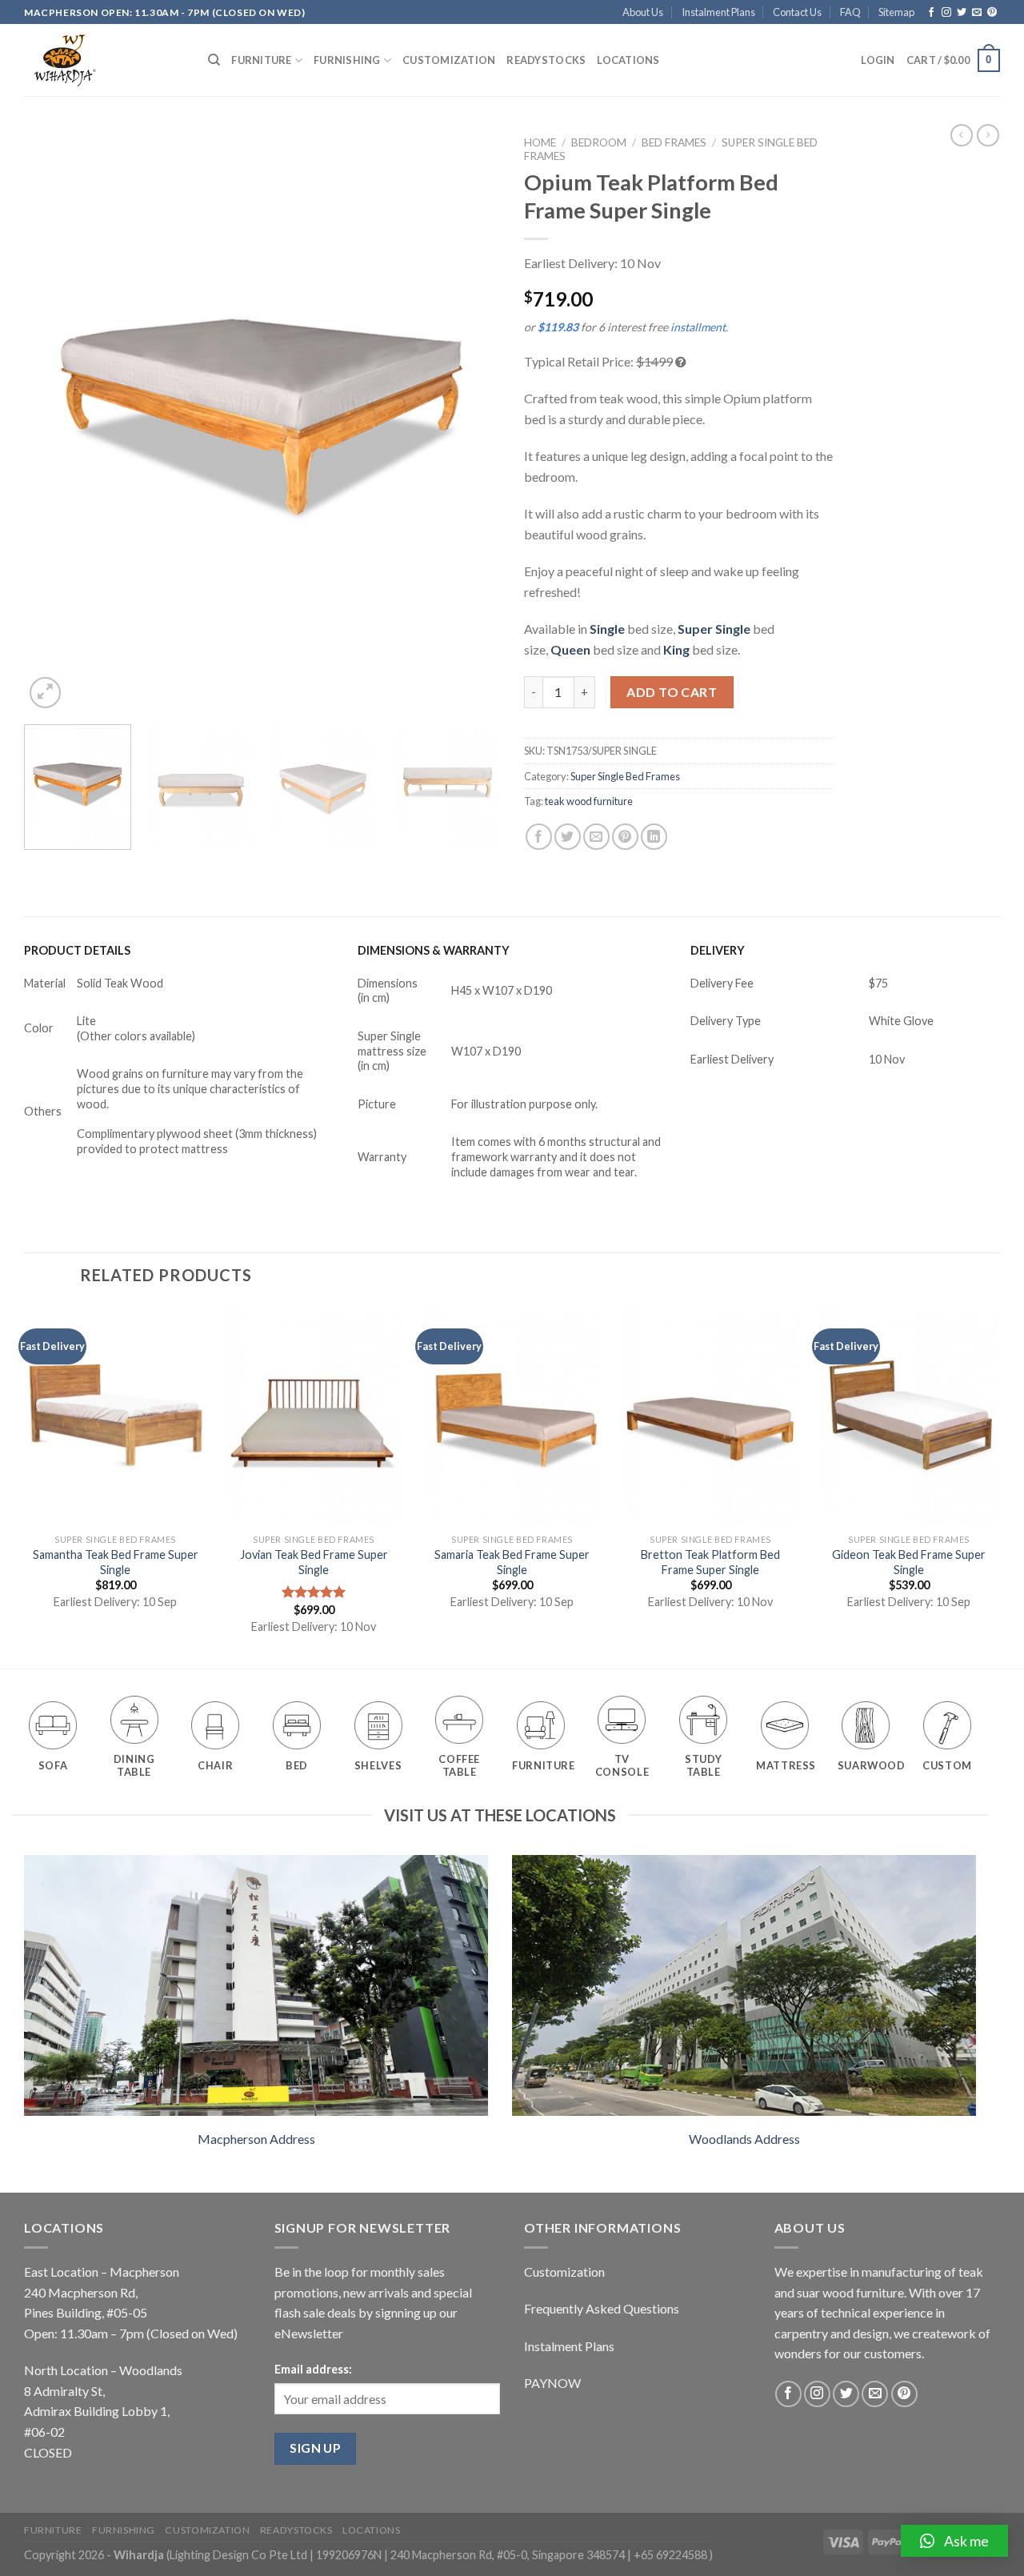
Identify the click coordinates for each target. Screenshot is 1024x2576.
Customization (449, 60)
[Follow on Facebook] (931, 13)
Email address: (313, 2369)
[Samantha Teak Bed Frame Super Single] (115, 1415)
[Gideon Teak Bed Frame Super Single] (909, 1415)
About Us (643, 12)
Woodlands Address (744, 2139)
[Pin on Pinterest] (625, 837)
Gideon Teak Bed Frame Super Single (909, 1562)
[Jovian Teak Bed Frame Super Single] (314, 1415)
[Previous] (54, 420)
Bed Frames (674, 142)
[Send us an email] (977, 13)
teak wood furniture (589, 801)
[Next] (470, 420)
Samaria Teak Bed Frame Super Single (512, 1562)
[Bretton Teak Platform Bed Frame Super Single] (710, 1415)
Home (540, 142)
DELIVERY (718, 950)
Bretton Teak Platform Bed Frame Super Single (710, 1562)
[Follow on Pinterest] (992, 13)
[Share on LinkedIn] (654, 837)
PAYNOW (552, 2383)
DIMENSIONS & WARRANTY (434, 950)
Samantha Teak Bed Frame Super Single (116, 1562)
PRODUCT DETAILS (77, 950)
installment (698, 327)
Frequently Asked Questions (602, 2308)
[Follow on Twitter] (962, 13)
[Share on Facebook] (539, 837)
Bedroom (599, 142)
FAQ (850, 12)
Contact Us (797, 12)
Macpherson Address (256, 2139)
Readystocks (546, 60)
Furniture (261, 60)
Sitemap (896, 12)
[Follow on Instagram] (946, 13)
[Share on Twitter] (568, 837)
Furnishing (347, 60)
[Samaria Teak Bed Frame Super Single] (512, 1415)
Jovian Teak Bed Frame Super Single (314, 1562)
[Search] (214, 60)
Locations (628, 60)
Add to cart (672, 692)
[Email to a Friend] (596, 837)
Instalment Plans (718, 12)
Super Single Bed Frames (625, 776)
